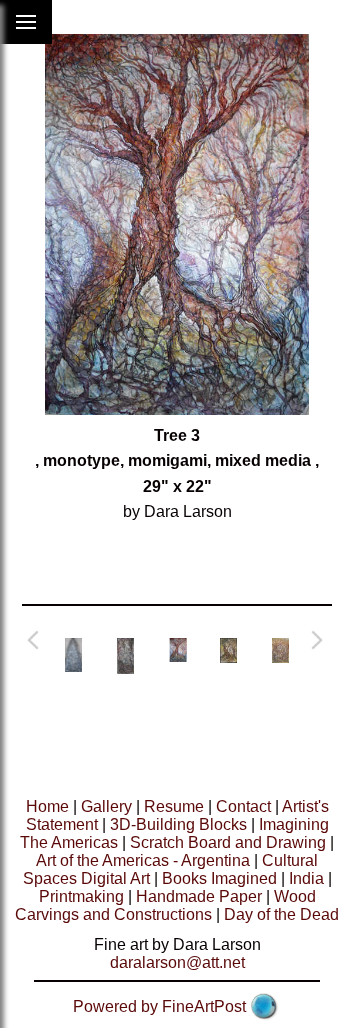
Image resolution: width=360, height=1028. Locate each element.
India (306, 878)
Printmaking (81, 896)
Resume (174, 806)
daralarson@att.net (177, 962)
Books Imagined (219, 878)
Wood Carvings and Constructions (165, 905)
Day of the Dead (281, 914)
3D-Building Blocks (178, 824)
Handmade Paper (199, 896)
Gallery (106, 806)
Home (47, 806)
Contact (243, 806)
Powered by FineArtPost (159, 1006)
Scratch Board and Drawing (228, 842)
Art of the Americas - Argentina (143, 860)
